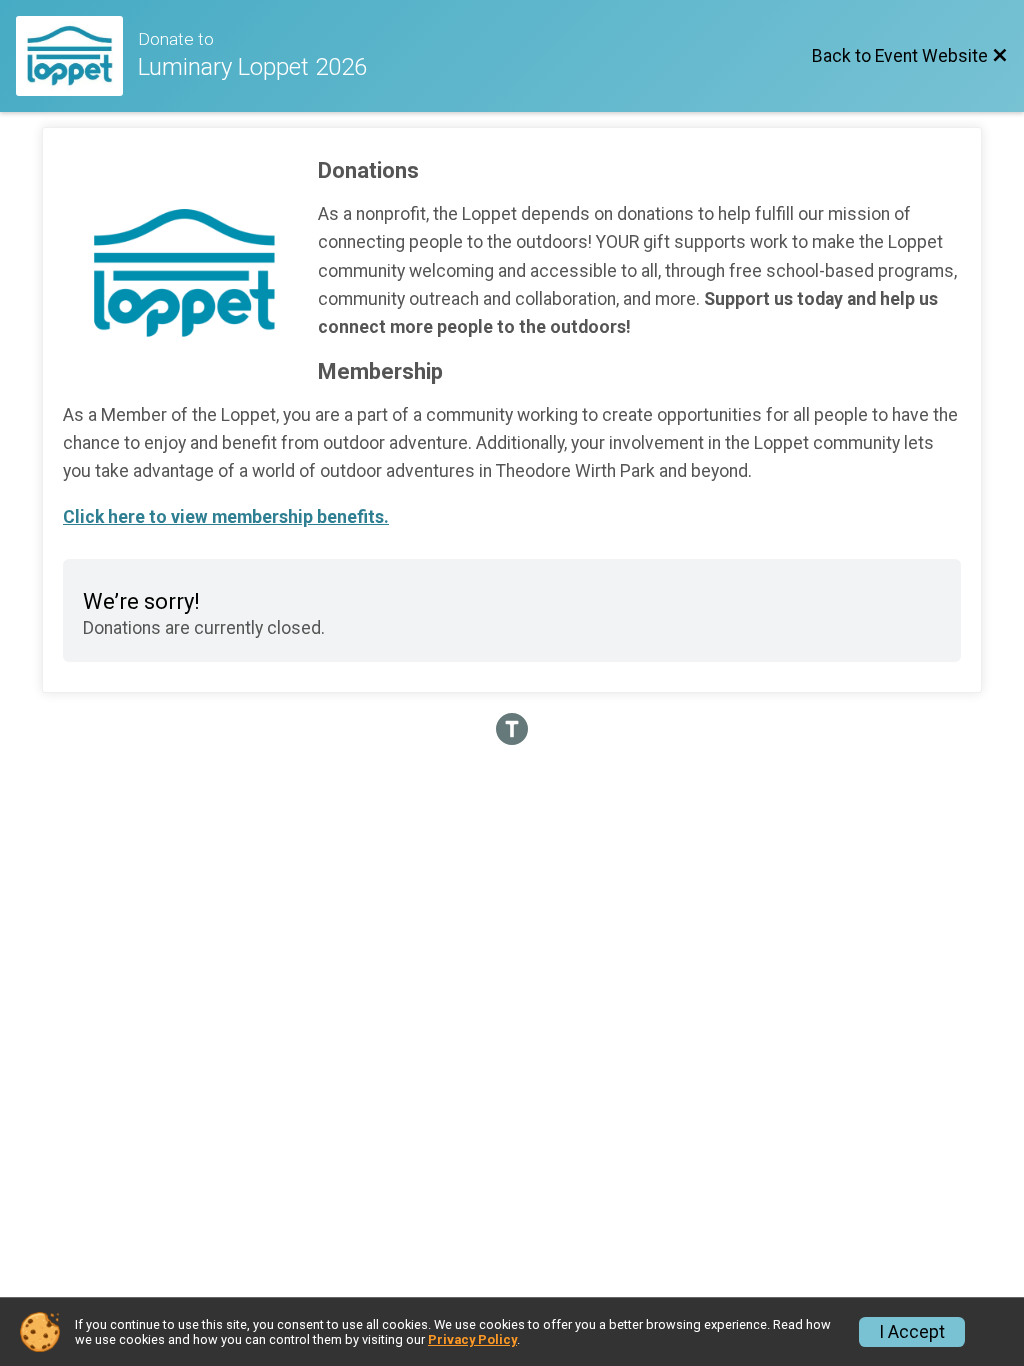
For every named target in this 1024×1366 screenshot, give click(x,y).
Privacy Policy (472, 1339)
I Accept (912, 1332)
